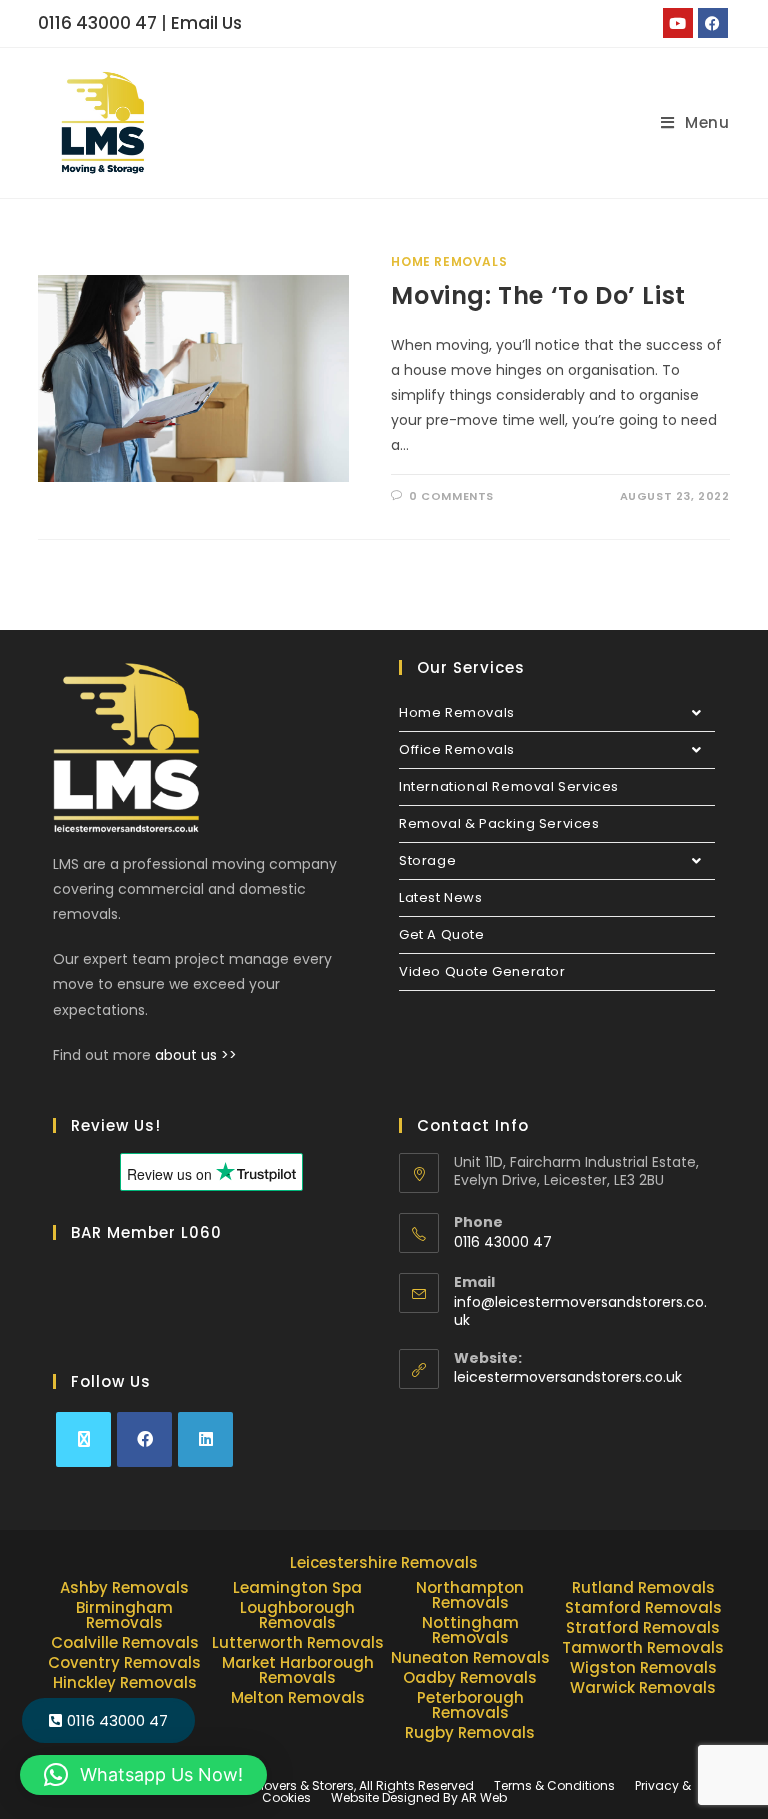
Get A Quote (442, 934)
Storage (427, 860)
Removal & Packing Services (499, 823)
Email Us (206, 23)
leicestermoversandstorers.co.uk (568, 1377)
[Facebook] (713, 23)
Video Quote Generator (482, 971)
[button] (143, 1775)
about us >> (196, 1055)
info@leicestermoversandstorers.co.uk (580, 1311)
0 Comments (451, 496)
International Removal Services (509, 786)
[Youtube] (678, 23)
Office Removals (457, 749)
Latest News (441, 897)
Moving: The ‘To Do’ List (538, 295)
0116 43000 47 (97, 23)
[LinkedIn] (205, 1439)
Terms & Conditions (554, 1785)
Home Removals (449, 261)
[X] (83, 1439)
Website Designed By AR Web (419, 1797)
